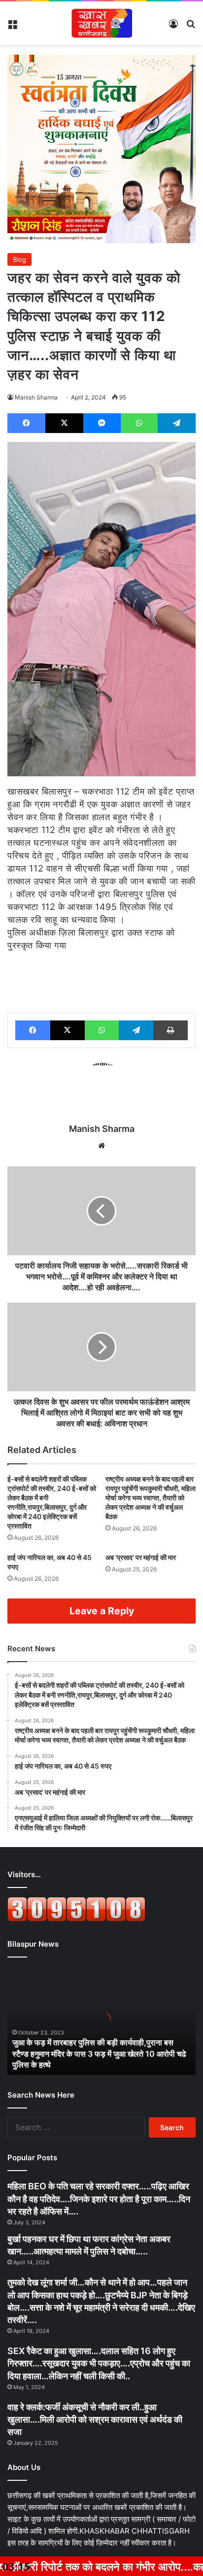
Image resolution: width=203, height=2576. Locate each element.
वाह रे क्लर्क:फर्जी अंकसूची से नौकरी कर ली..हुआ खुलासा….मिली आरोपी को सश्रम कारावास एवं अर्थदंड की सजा (95, 2419)
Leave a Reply (102, 1611)
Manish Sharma (36, 397)
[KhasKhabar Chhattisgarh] (101, 23)
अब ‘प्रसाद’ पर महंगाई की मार (141, 1557)
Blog (19, 259)
